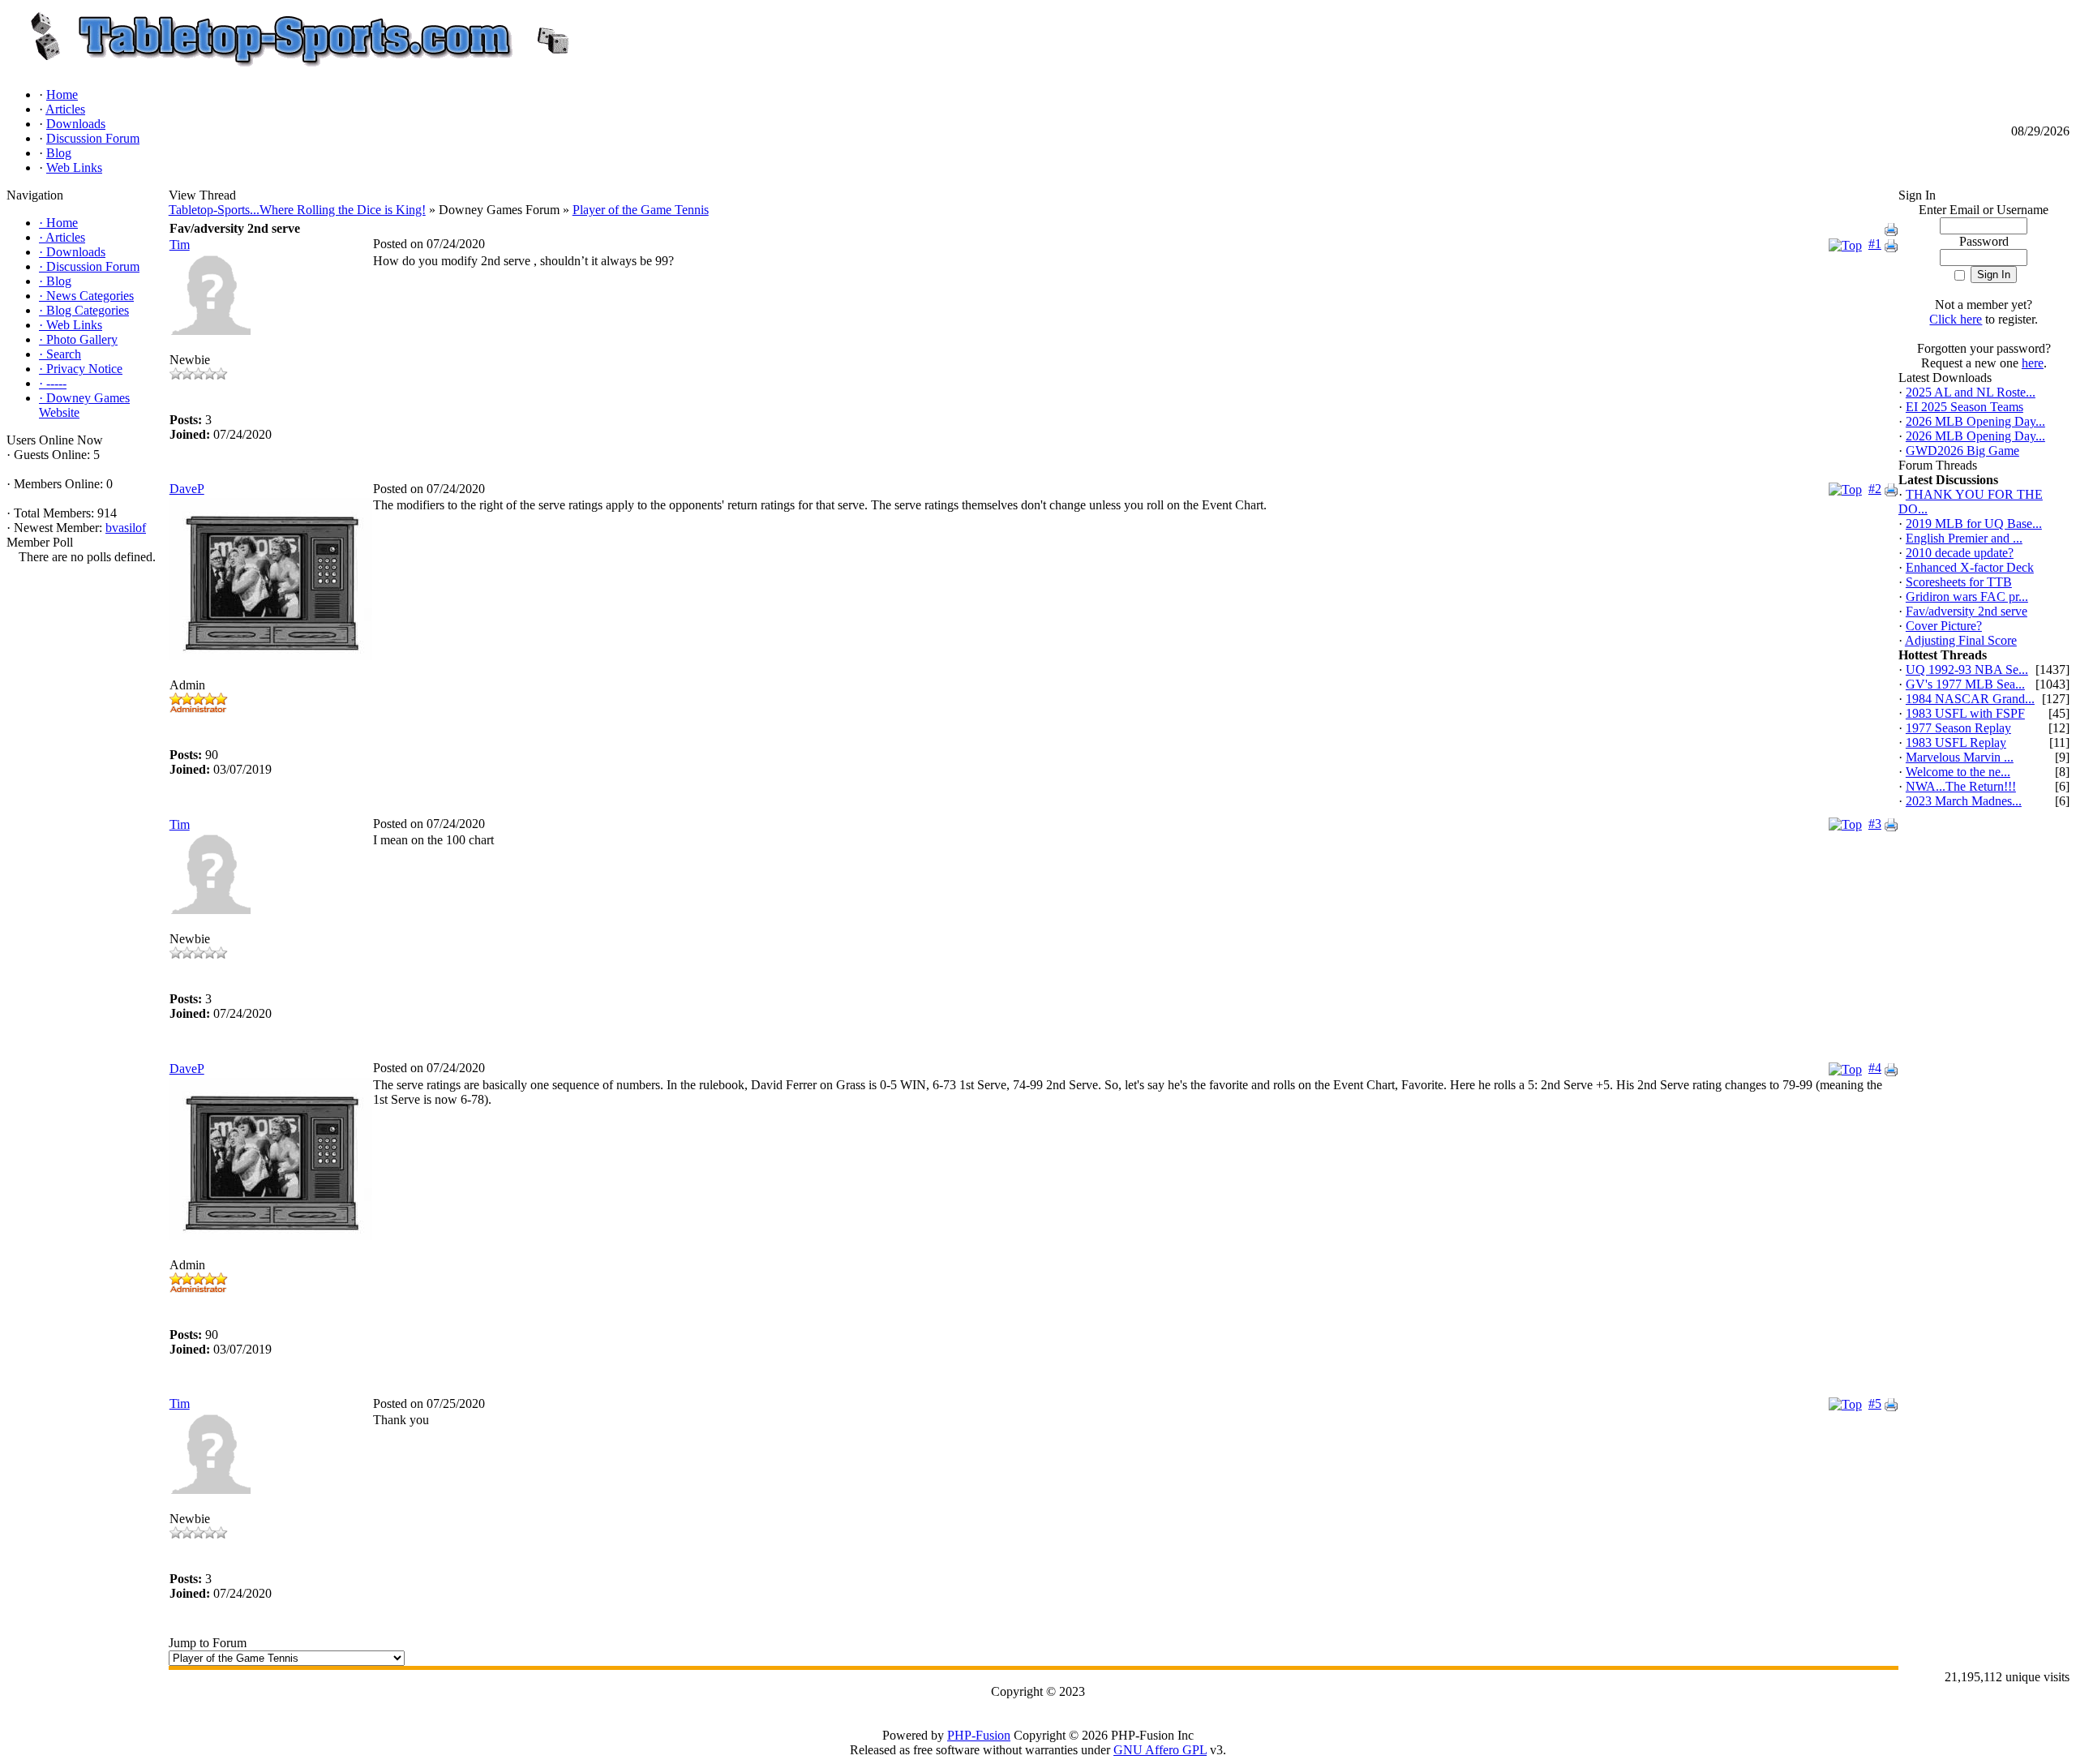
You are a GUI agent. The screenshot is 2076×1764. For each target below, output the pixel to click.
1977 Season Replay (1958, 728)
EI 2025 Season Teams (1964, 407)
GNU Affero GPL (1160, 1750)
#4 (1875, 1068)
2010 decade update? (1960, 553)
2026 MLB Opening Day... (1975, 421)
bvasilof (126, 528)
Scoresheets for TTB (1959, 582)
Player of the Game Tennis (641, 210)
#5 (1875, 1403)
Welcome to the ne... (1958, 772)
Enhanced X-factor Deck (1970, 567)
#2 (1875, 489)
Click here (1956, 319)
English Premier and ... (1964, 538)
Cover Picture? (1944, 626)
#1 (1875, 244)
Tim (180, 245)
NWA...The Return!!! (1961, 786)
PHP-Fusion (979, 1735)
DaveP (187, 489)
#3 (1875, 824)
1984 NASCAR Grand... (1970, 699)
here (2033, 363)
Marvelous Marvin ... (1960, 757)
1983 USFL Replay (1956, 743)
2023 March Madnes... (1964, 801)
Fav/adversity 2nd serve (1967, 611)
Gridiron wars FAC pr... (1967, 597)
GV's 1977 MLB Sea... (1965, 684)
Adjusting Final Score (1961, 640)
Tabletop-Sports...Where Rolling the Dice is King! (297, 210)
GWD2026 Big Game (1962, 451)
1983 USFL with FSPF (1965, 713)
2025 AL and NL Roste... (1971, 392)
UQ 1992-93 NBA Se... (1967, 670)
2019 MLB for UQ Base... (1974, 524)
